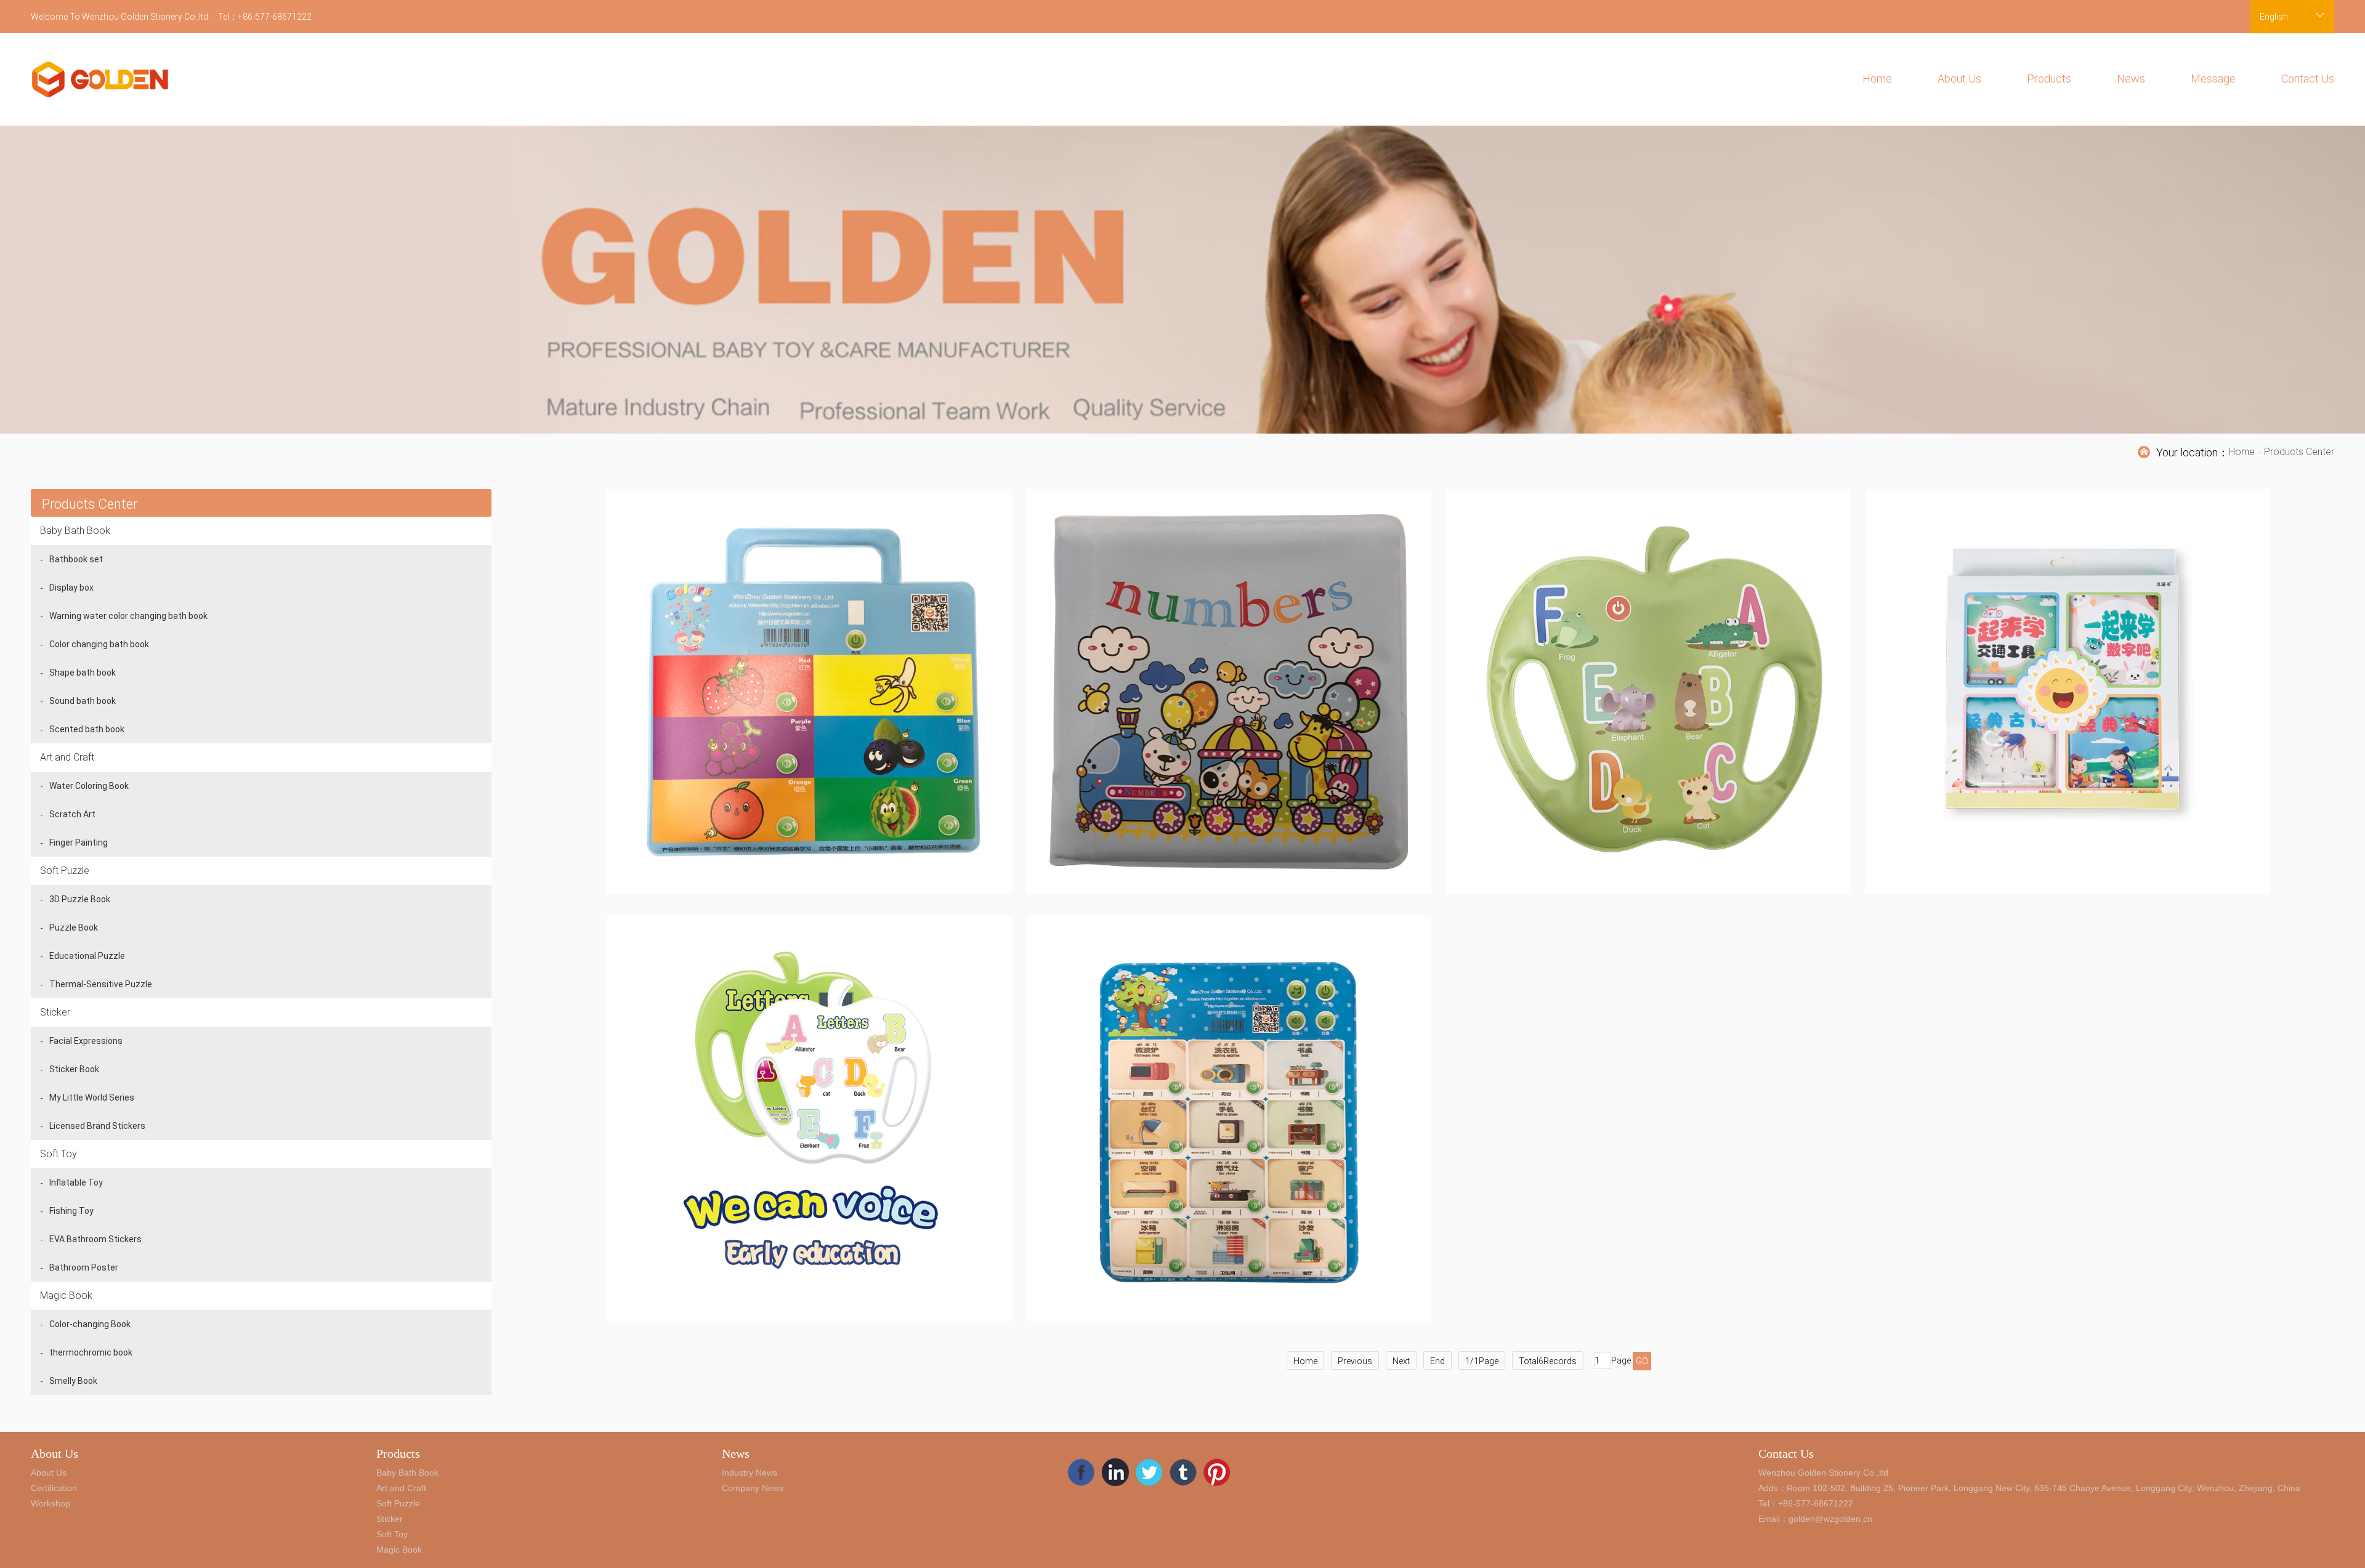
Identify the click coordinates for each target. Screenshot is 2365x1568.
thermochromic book (91, 1352)
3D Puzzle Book (80, 899)
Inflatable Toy (76, 1182)
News (2131, 79)
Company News (753, 1488)
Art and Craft (67, 757)
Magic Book (66, 1295)
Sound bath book (83, 701)
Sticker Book (74, 1069)
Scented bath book (87, 729)
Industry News (750, 1473)
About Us (1959, 79)
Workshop (51, 1503)
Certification (54, 1488)
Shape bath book (83, 673)
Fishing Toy (71, 1211)
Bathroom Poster (84, 1267)
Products (2049, 79)
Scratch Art (72, 814)
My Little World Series (92, 1097)
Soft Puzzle (65, 871)
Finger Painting (79, 843)
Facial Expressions (86, 1041)
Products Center (2299, 452)
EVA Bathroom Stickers (95, 1239)
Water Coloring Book (89, 786)
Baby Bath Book (75, 531)
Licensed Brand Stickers (97, 1126)
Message (2213, 79)
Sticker (55, 1012)
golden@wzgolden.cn (1830, 1519)
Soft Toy (59, 1154)
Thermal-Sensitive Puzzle (101, 984)
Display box (71, 588)
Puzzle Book (74, 927)
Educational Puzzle (87, 956)
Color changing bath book (99, 644)
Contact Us (2308, 79)
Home (1877, 79)
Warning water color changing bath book (128, 616)
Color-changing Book (90, 1324)
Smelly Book (73, 1381)
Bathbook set (76, 559)
